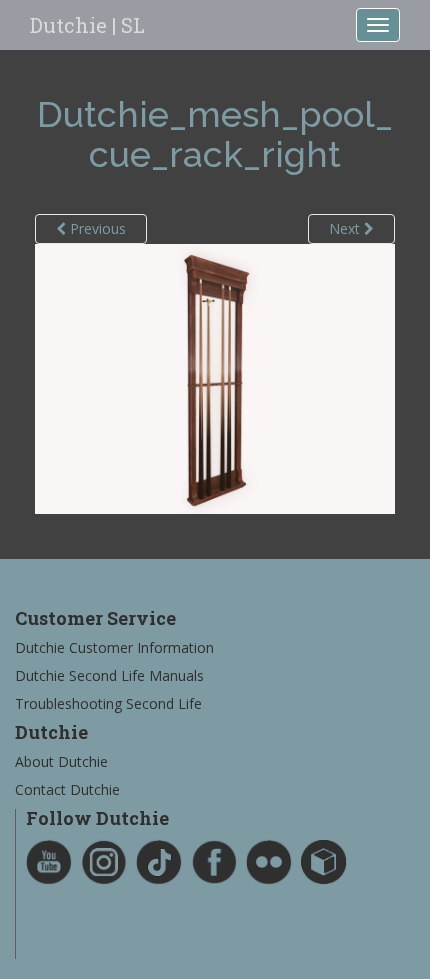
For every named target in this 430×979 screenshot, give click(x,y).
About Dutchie (61, 761)
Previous (96, 228)
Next (346, 228)
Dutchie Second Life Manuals (109, 675)
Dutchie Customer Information (114, 647)
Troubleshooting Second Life (108, 703)
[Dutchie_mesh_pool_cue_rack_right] (215, 377)
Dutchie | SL (87, 25)
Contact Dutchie (67, 789)
